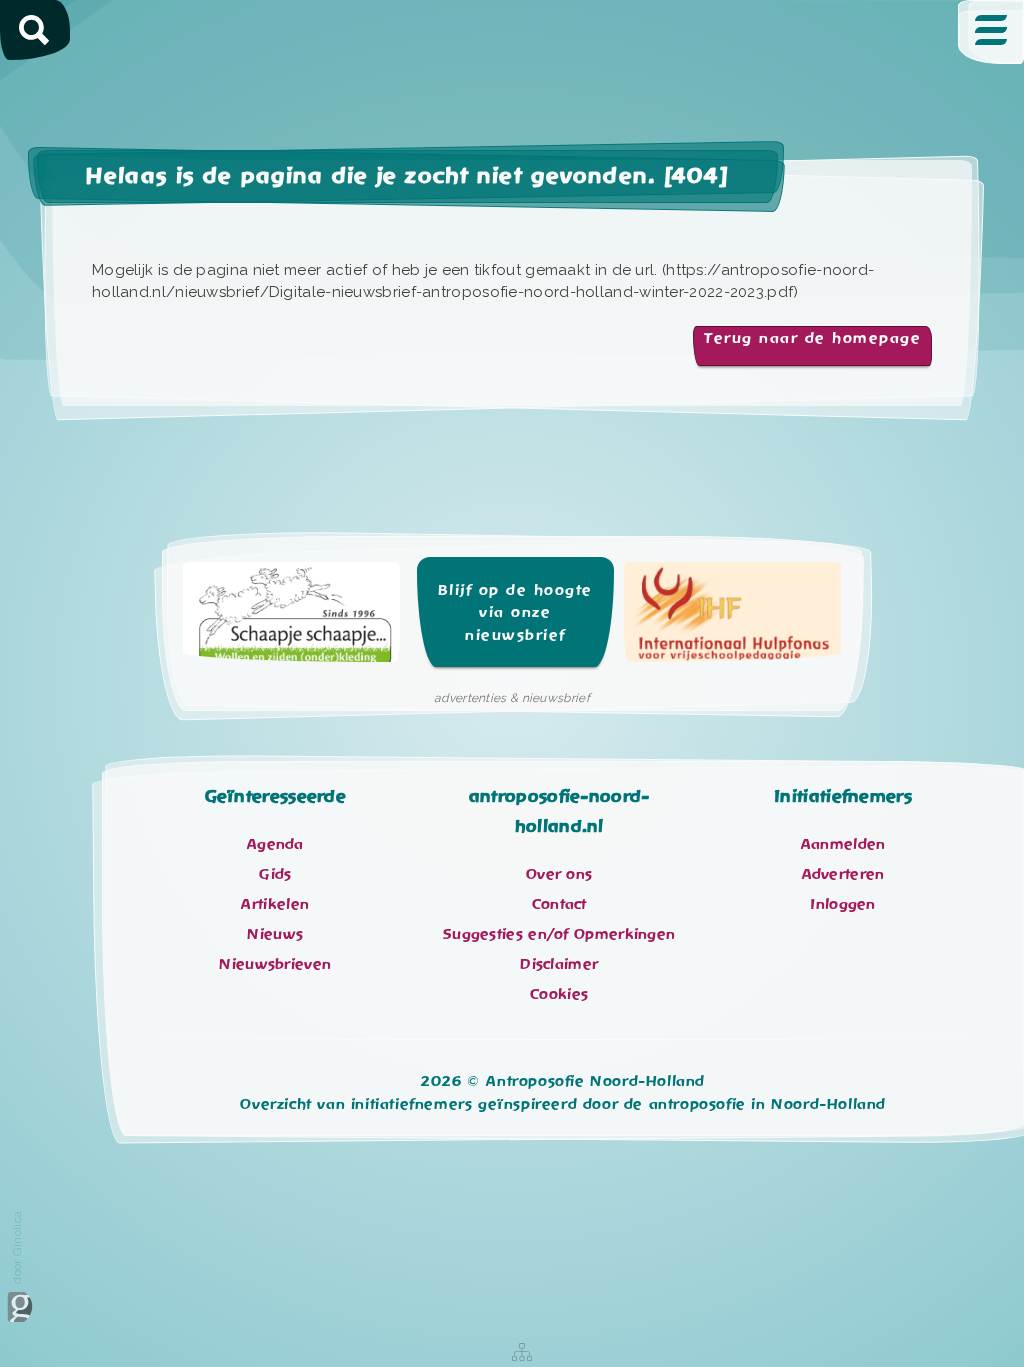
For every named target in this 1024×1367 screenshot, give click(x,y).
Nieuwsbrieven (275, 964)
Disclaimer (559, 964)
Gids (275, 874)
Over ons (559, 874)
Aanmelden (843, 844)
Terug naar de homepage (812, 338)
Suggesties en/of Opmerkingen (559, 934)
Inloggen (842, 904)
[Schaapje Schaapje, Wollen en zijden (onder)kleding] (291, 618)
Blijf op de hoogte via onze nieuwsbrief (515, 612)
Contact (559, 904)
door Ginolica (17, 1247)
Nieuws (275, 934)
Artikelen (275, 904)
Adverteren (843, 874)
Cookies (559, 994)
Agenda (275, 844)
